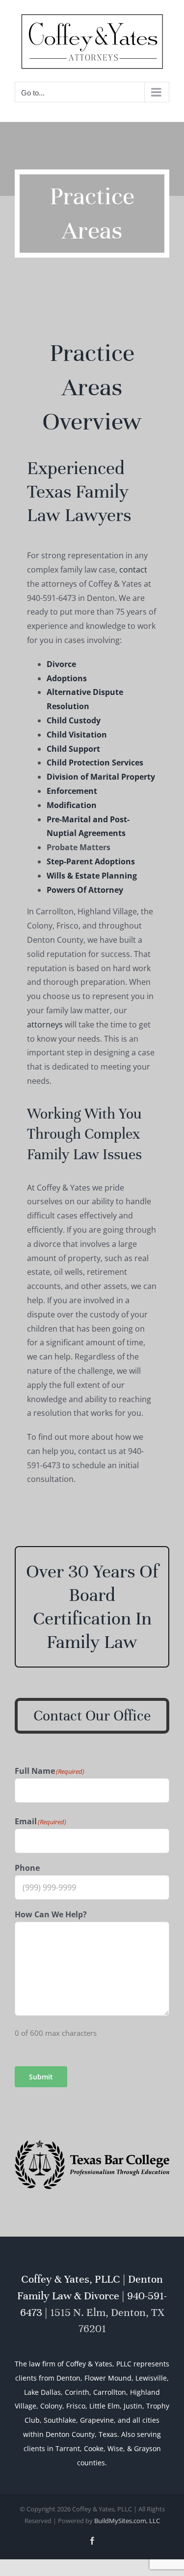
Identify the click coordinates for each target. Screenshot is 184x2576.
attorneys (45, 1023)
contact (133, 568)
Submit (41, 2074)
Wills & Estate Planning (92, 874)
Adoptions (67, 676)
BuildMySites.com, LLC (127, 2519)
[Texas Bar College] (92, 2142)
